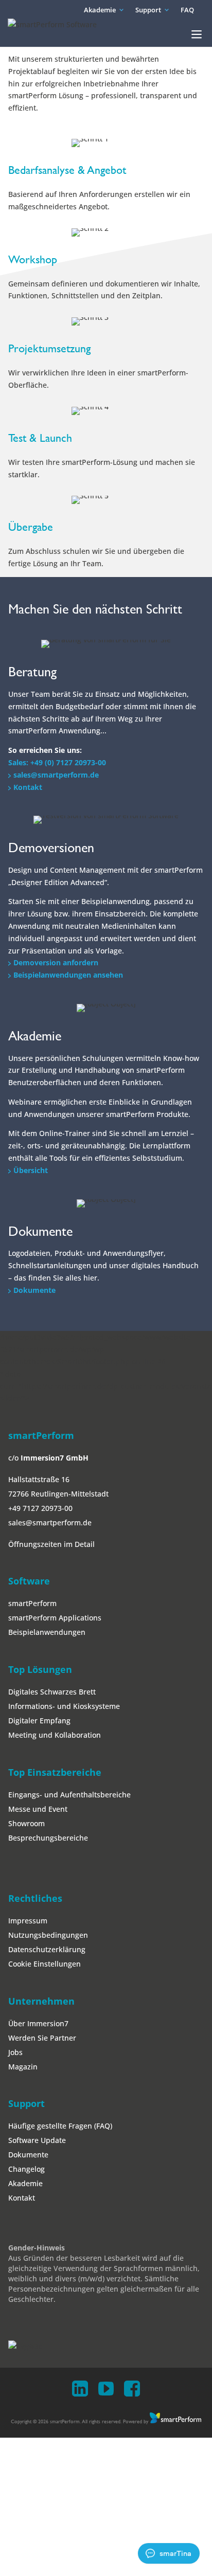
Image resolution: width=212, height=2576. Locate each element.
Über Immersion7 (38, 2023)
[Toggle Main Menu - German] (197, 34)
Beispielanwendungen (47, 1632)
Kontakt (28, 787)
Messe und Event (38, 1809)
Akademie (100, 10)
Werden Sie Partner (42, 2038)
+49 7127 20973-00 (40, 1508)
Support (148, 10)
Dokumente (34, 1290)
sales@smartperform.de (56, 775)
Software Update (37, 2140)
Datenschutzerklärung (47, 1949)
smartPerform (32, 1603)
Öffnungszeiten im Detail (51, 1544)
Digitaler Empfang (39, 1721)
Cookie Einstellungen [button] (45, 1964)
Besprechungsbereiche (48, 1838)
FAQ (187, 10)
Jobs (15, 2052)
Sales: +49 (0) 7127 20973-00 (57, 762)
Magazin (23, 2067)
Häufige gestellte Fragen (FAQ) (60, 2126)
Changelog (26, 2169)
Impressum (28, 1921)
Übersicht (31, 1170)
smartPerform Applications (55, 1618)
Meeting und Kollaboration (55, 1735)
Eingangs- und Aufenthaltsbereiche (69, 1795)
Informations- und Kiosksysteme (64, 1706)
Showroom (26, 1823)
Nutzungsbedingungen (48, 1935)
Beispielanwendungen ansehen (68, 975)
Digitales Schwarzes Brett (52, 1692)
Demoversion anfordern (56, 962)
